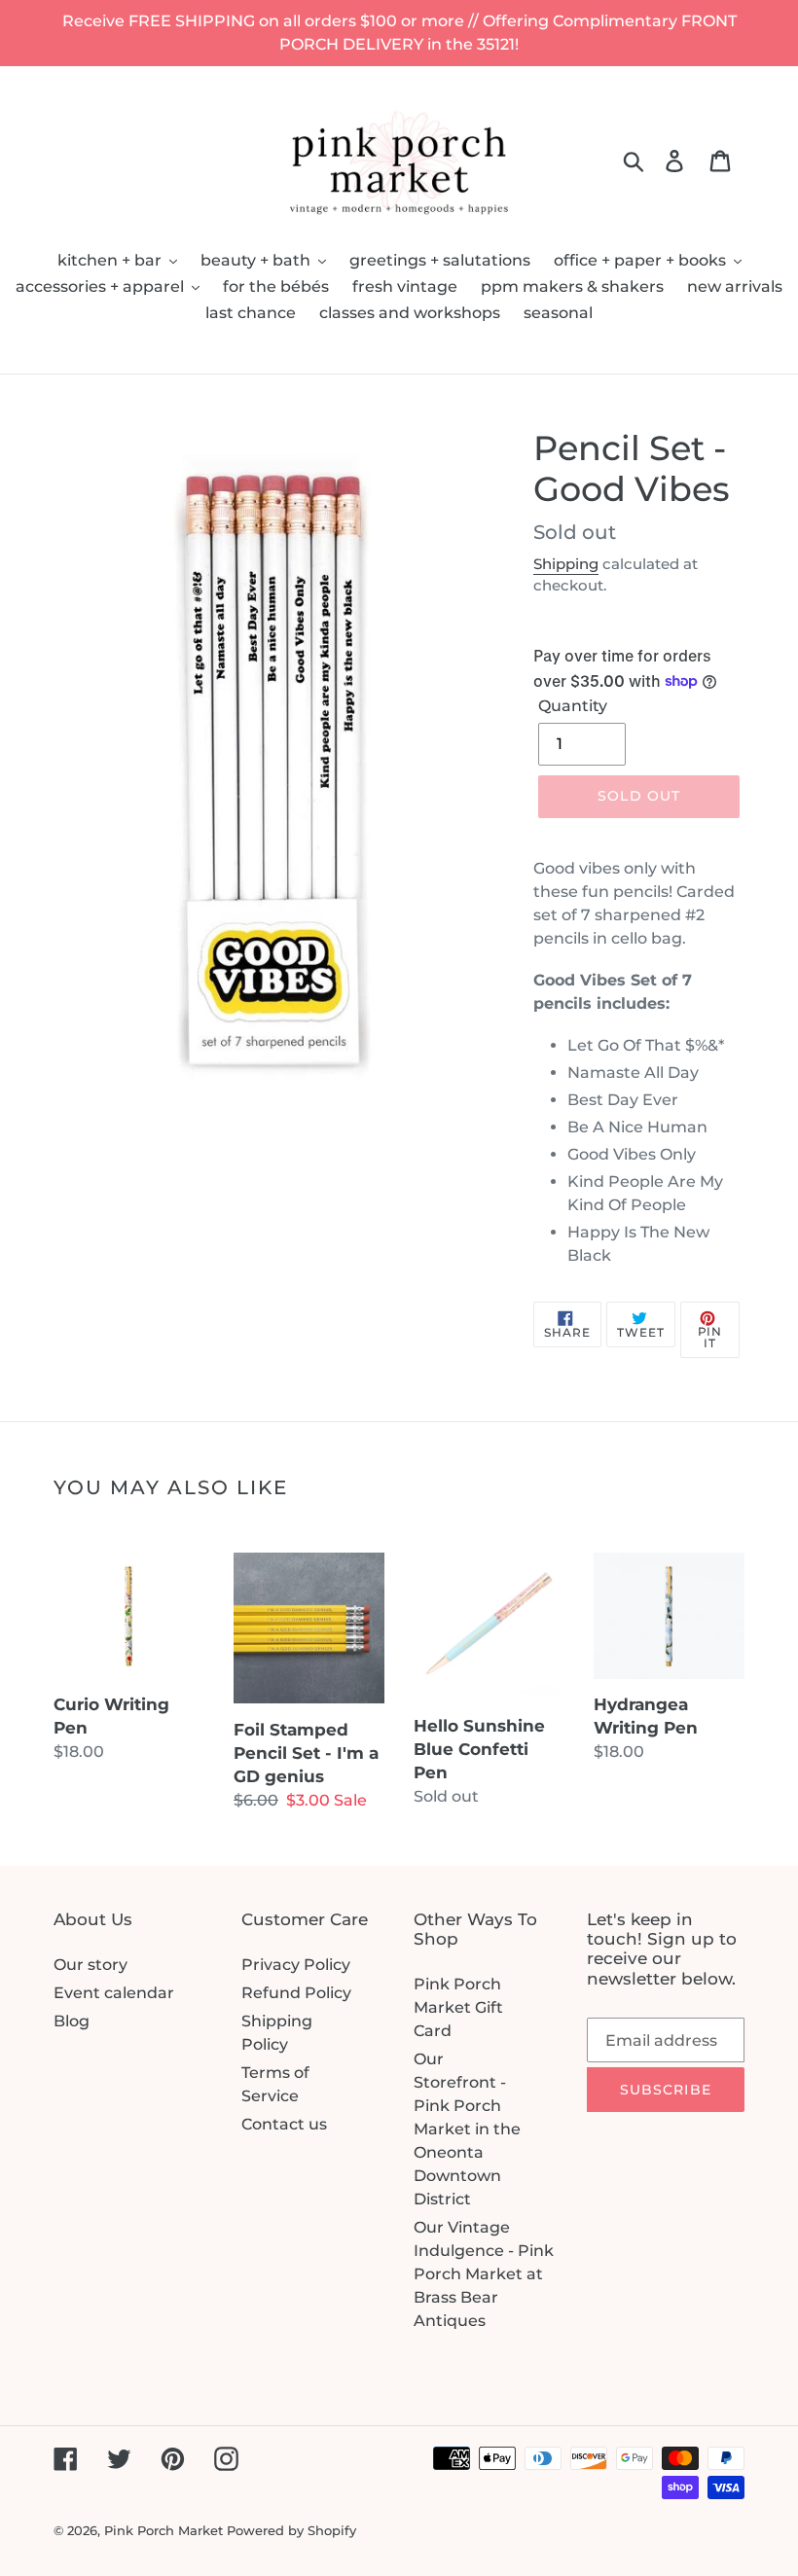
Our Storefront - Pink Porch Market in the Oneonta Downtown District (467, 2129)
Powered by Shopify (291, 2530)
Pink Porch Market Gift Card (458, 2007)
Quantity (573, 706)
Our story (91, 1965)
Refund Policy (296, 1993)
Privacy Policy (296, 1965)
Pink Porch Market (163, 2530)
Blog (72, 2021)
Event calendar (114, 1993)
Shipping (566, 564)
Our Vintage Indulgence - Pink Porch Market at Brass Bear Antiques (484, 2274)
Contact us (284, 2124)
